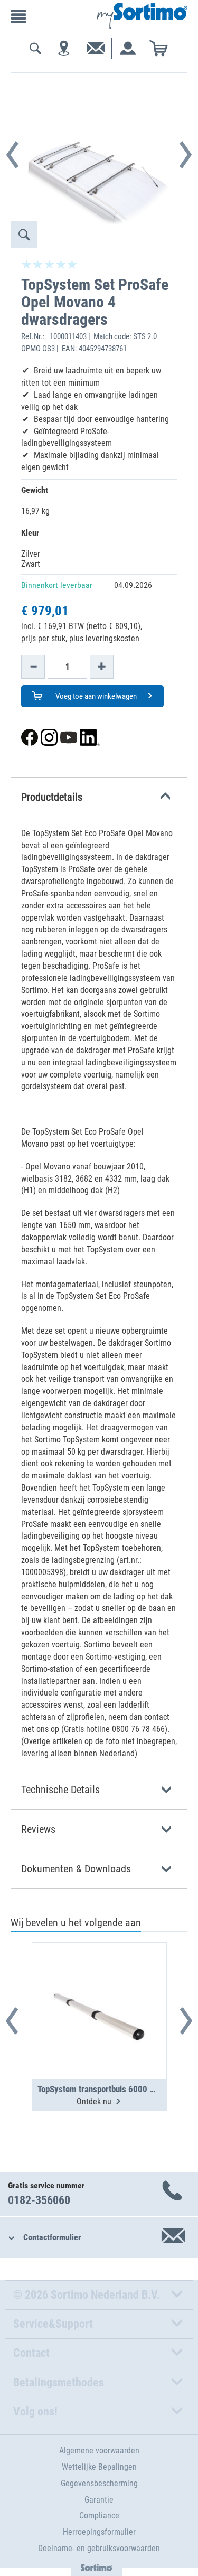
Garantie (99, 2500)
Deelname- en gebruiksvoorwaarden (99, 2548)
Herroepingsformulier (99, 2532)
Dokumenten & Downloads (76, 1869)
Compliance (99, 2516)
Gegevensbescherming (99, 2483)
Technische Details (60, 1790)
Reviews (38, 1829)
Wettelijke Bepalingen (99, 2467)
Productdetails (52, 797)
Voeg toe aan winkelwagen (95, 696)
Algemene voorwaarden (99, 2451)
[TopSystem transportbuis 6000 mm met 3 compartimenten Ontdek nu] (99, 1985)
